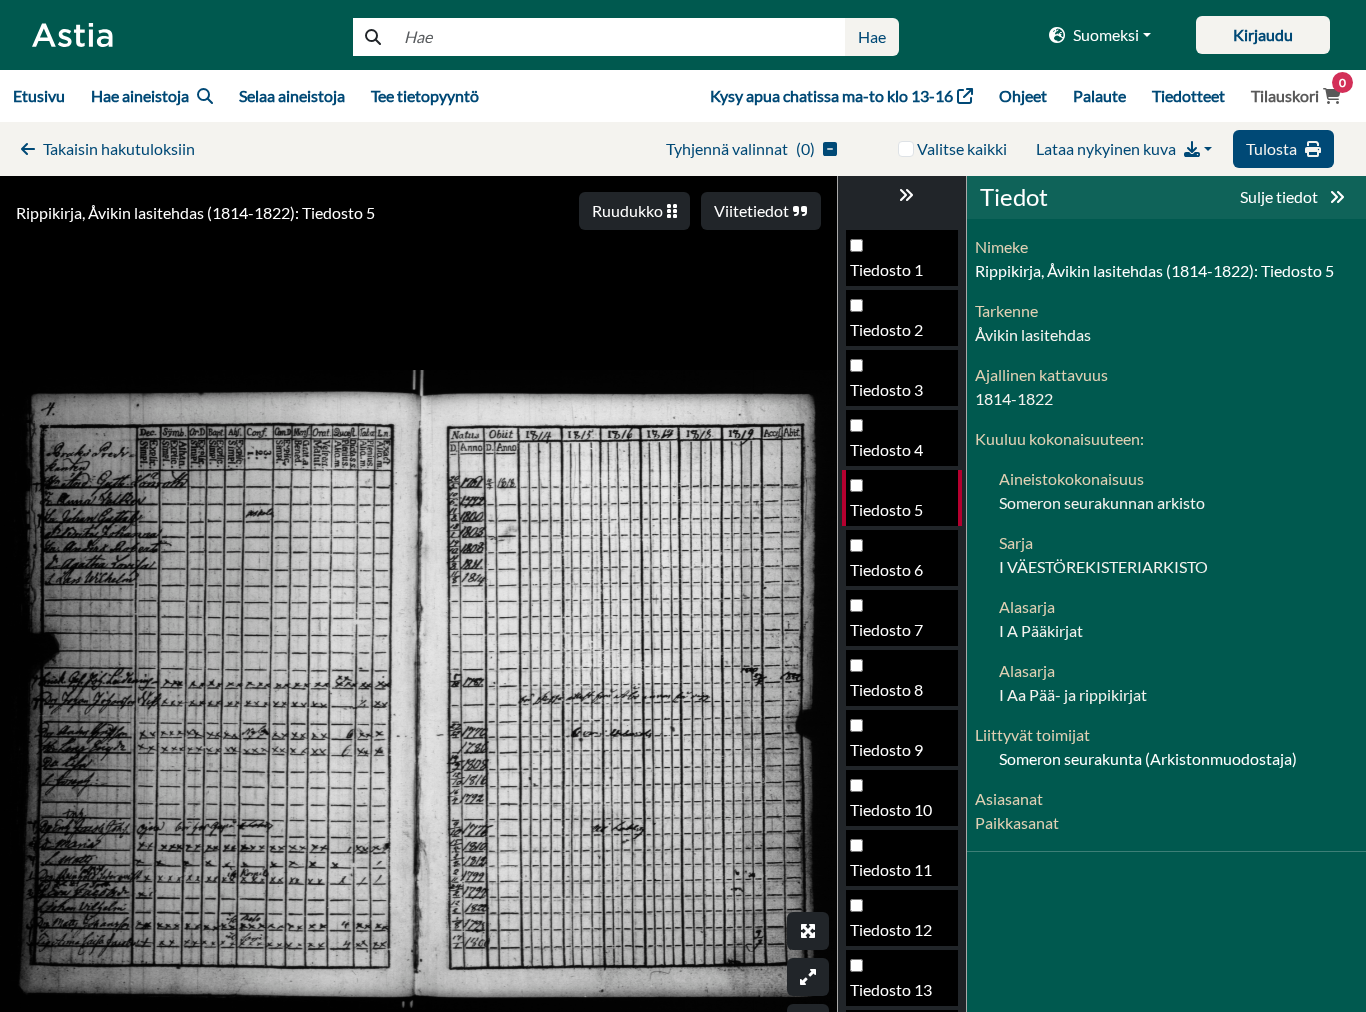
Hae (872, 36)
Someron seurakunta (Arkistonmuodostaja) (1148, 758)
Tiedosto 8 (886, 689)
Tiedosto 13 (891, 989)
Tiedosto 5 (886, 509)
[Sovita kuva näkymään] (808, 977)
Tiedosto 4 (886, 449)
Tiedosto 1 (886, 269)
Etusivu (39, 95)
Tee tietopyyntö (425, 95)
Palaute (1099, 95)
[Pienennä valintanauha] (902, 195)
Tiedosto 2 (886, 329)
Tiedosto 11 (891, 869)
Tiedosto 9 (886, 749)
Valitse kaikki (962, 148)
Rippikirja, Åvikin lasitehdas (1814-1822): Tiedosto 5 (195, 212)
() (740, 148)
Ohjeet (1023, 95)
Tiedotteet (1188, 95)
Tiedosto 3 (886, 389)
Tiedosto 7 (886, 629)
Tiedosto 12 (891, 929)
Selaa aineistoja (292, 95)
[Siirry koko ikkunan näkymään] (808, 931)
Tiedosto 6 (886, 569)
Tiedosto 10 (891, 809)
